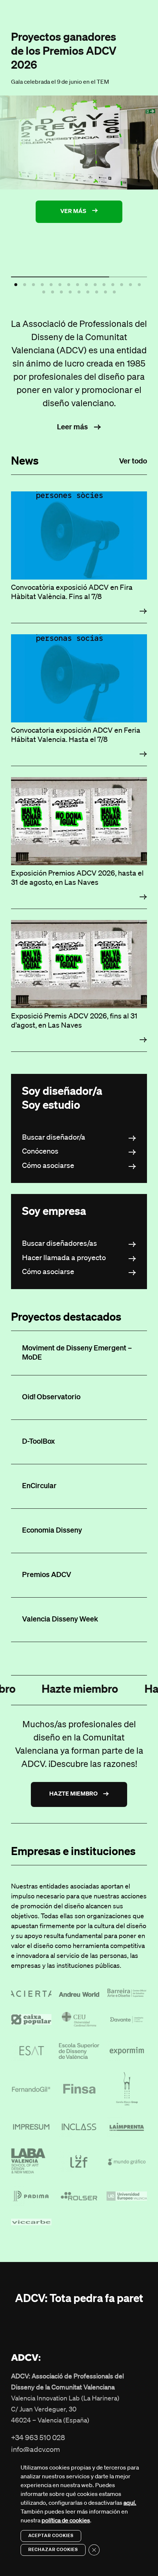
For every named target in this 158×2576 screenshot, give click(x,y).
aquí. (130, 2503)
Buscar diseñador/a (54, 1137)
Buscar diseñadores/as (60, 1244)
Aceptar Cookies (51, 2536)
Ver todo (133, 461)
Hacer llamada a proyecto (64, 1258)
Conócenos (40, 1151)
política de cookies (66, 2521)
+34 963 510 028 (38, 2438)
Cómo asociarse (48, 1166)
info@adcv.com (35, 2450)
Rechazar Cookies (53, 2550)
